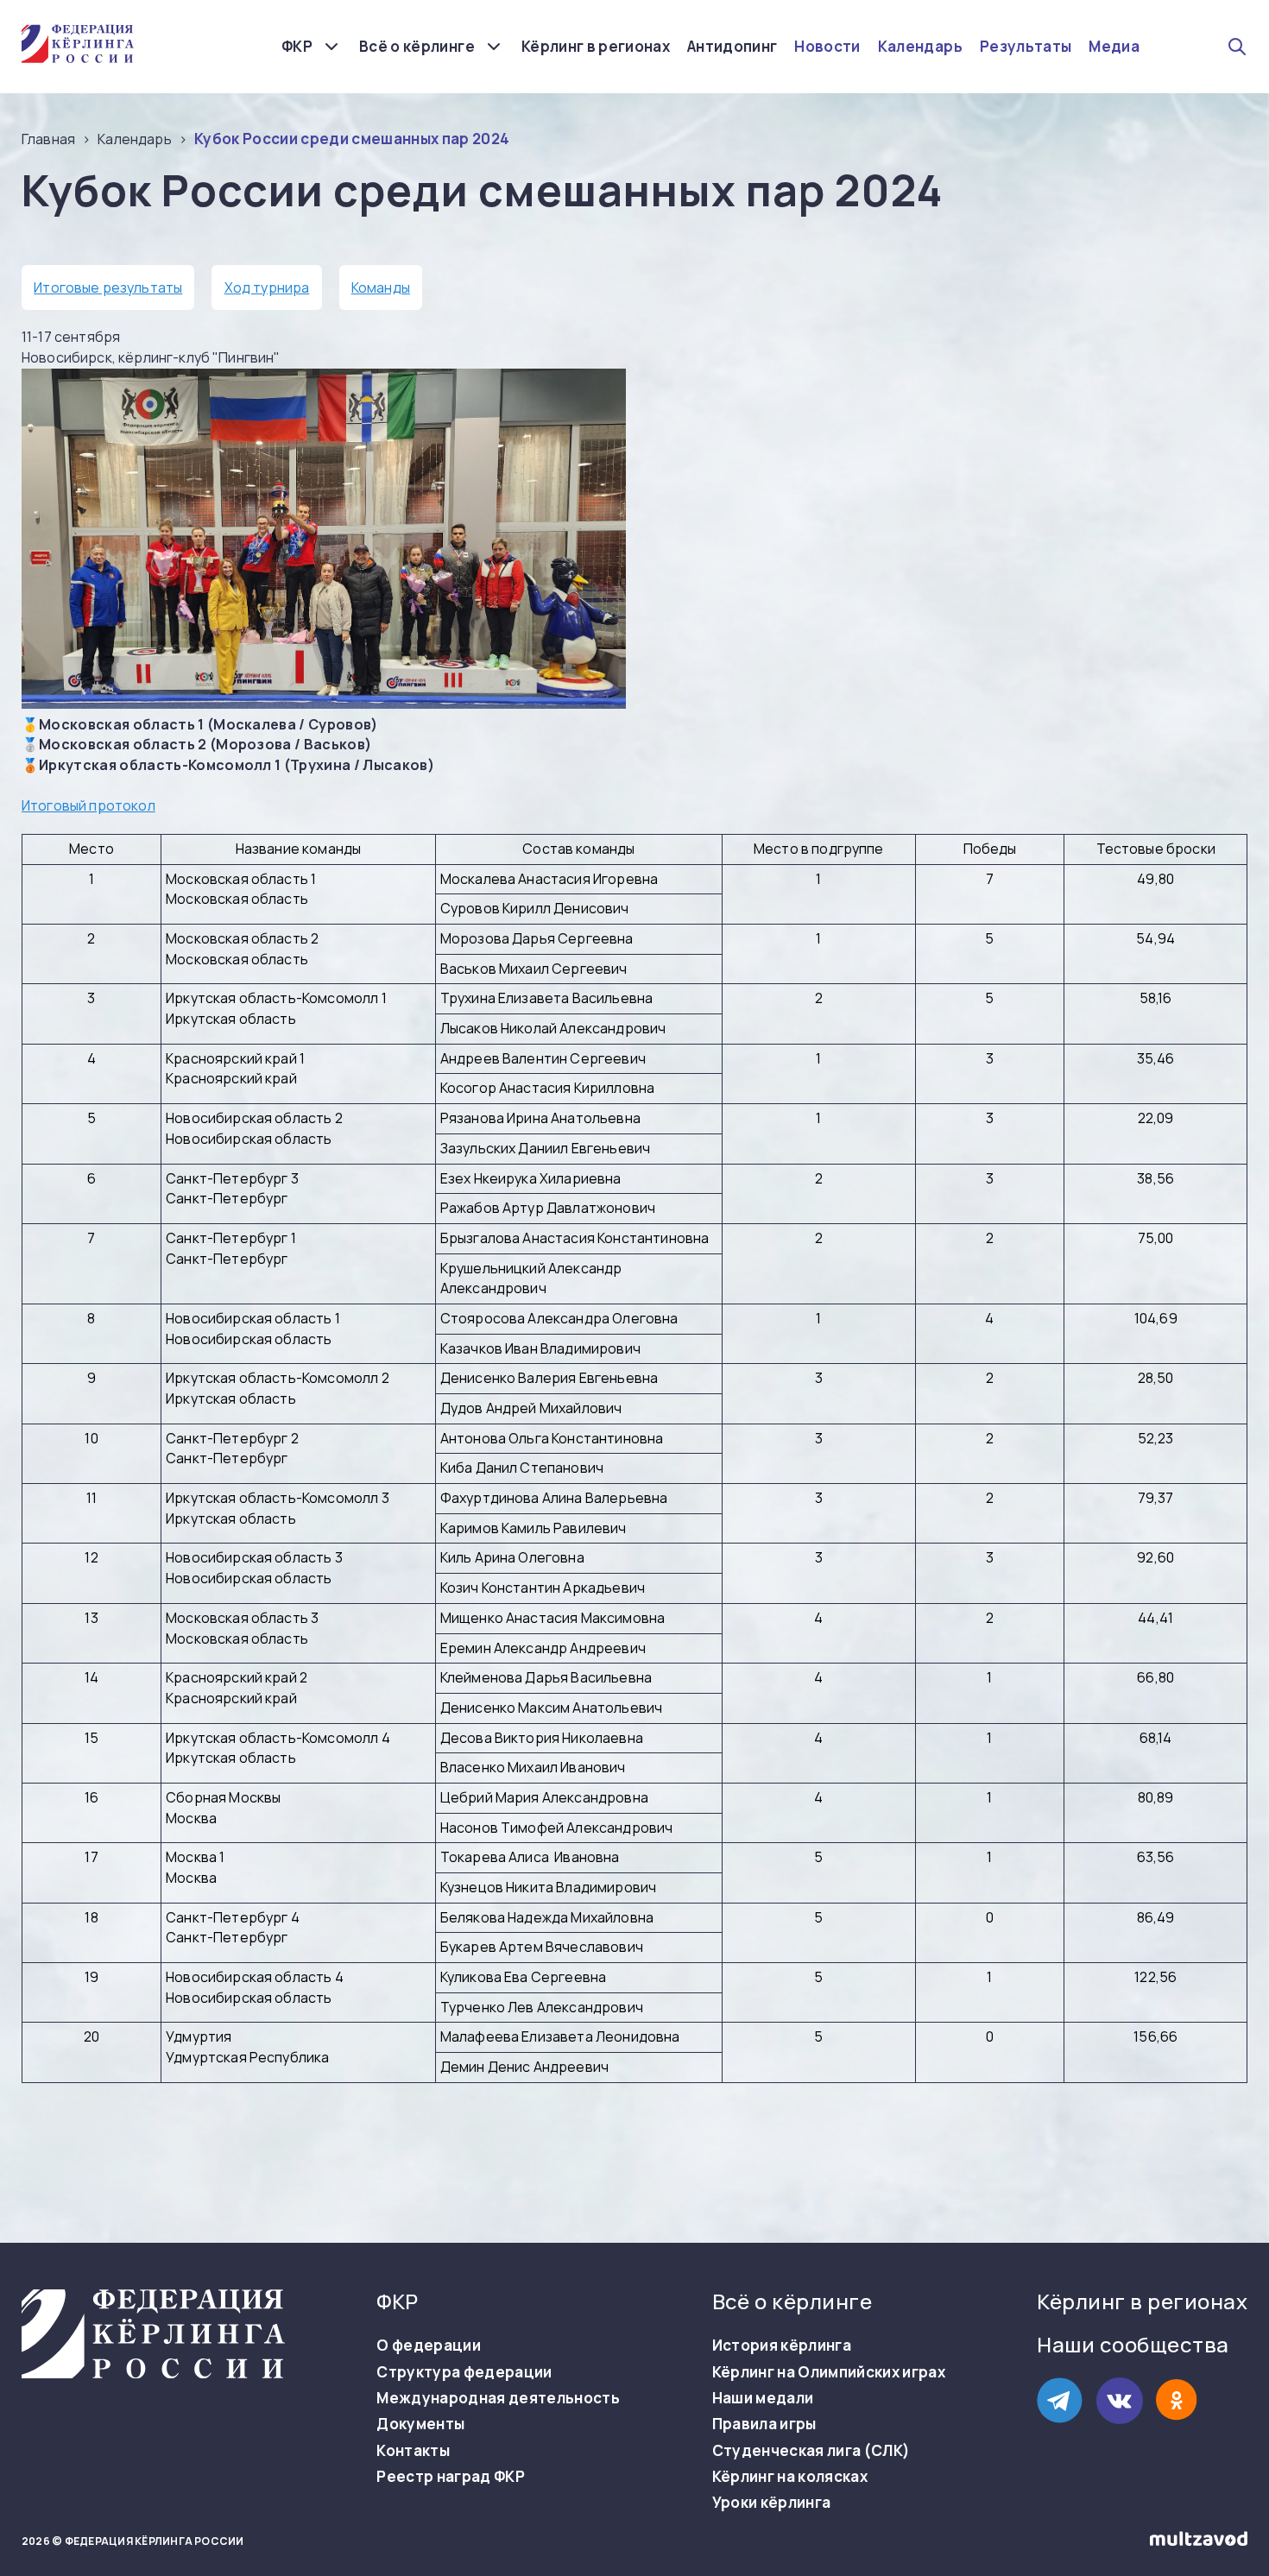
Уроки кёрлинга (772, 2503)
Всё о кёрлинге (417, 46)
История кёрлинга (782, 2346)
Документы (420, 2424)
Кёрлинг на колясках (790, 2477)
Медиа (1114, 47)
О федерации (429, 2346)
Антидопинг (732, 47)
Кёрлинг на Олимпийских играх (829, 2372)
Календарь (920, 47)
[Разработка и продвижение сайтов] (1199, 2542)
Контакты (413, 2451)
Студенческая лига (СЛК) (811, 2451)
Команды (381, 287)
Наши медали (763, 2398)
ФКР (297, 46)
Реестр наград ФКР (451, 2477)
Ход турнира (267, 287)
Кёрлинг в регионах (596, 47)
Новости (827, 47)
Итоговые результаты (108, 287)
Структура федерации (464, 2372)
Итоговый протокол (88, 805)
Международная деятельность (498, 2398)
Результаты (1026, 47)
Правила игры (764, 2424)
